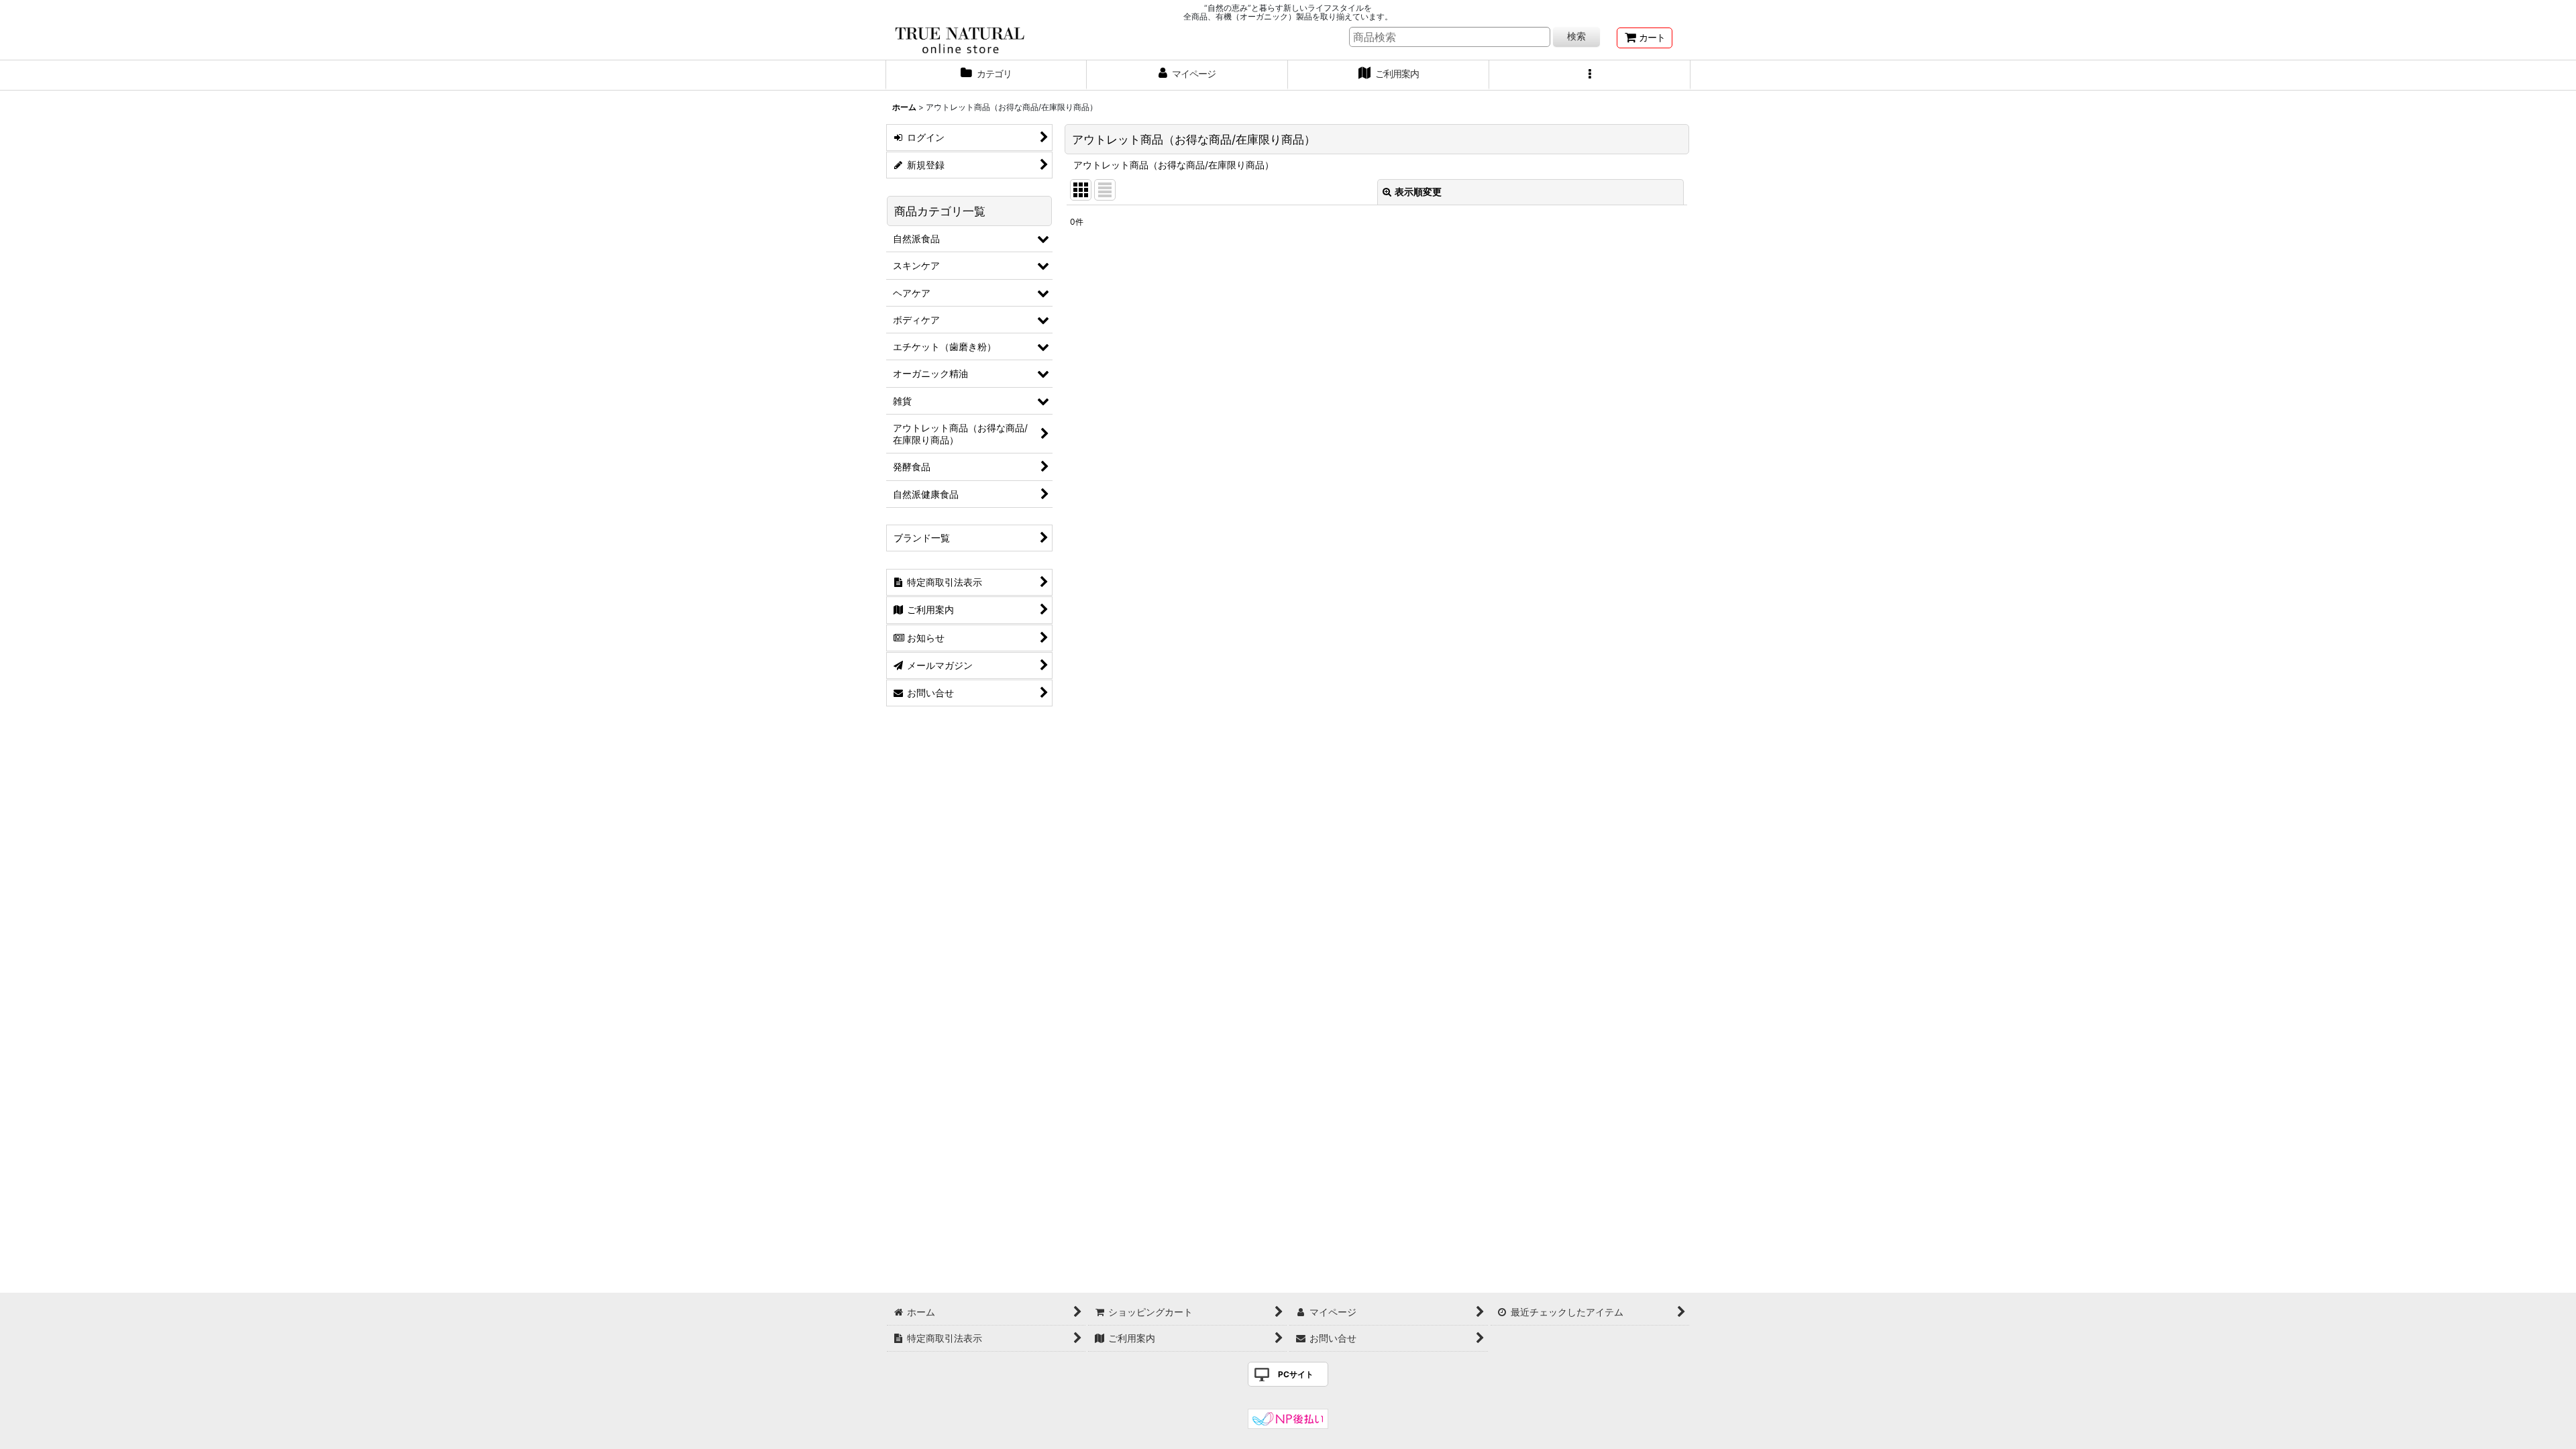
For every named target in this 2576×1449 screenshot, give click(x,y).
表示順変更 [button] (1418, 192)
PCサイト (1296, 1374)
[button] (1590, 75)
